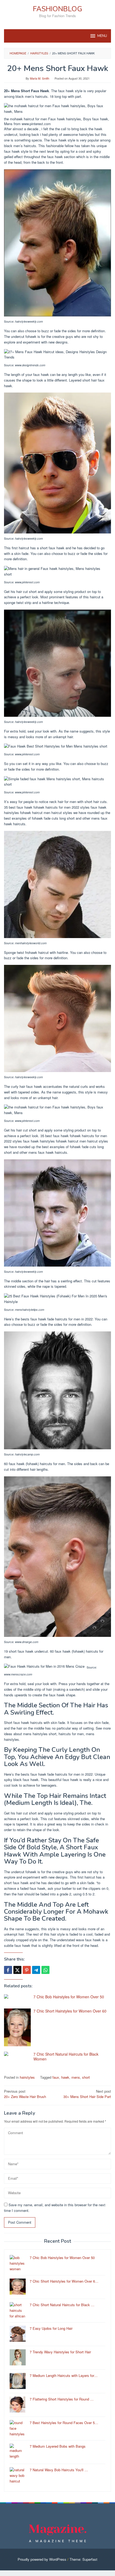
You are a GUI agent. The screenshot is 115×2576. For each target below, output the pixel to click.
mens (76, 2077)
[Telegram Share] (36, 1970)
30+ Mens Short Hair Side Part (87, 2094)
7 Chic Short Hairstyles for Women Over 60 (70, 2011)
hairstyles (27, 2077)
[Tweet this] (17, 1970)
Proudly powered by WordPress (42, 2559)
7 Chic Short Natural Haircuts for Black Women (66, 2056)
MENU (102, 36)
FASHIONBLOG (57, 9)
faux (56, 2077)
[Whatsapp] (45, 1970)
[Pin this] (27, 1970)
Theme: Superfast (83, 2559)
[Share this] (8, 1970)
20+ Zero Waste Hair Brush (25, 2094)
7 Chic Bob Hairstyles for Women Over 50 (69, 1997)
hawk (65, 2077)
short (86, 2077)
